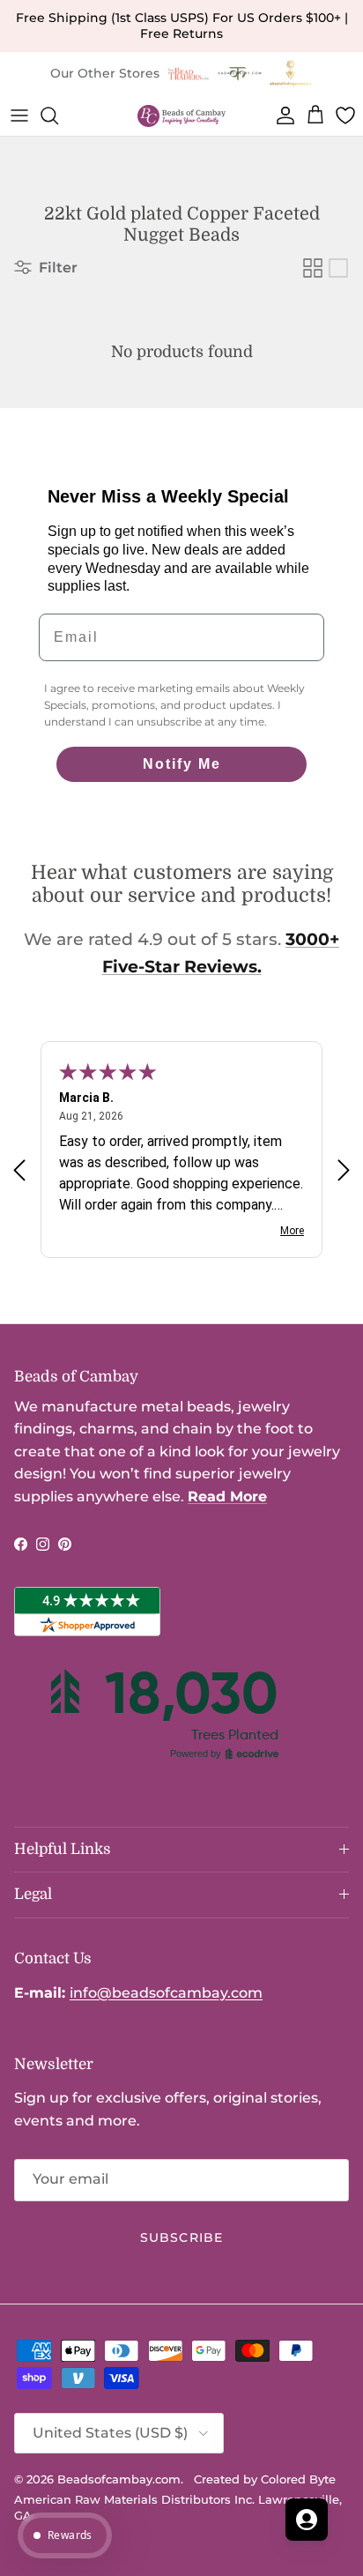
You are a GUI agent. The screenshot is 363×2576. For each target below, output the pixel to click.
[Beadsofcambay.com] (181, 116)
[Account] (282, 115)
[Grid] (313, 268)
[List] (338, 268)
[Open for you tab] (307, 2520)
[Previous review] (19, 1170)
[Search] (58, 115)
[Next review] (344, 1170)
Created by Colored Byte (265, 2479)
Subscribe (181, 2237)
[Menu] (19, 115)
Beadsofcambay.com (119, 2479)
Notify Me (182, 764)
